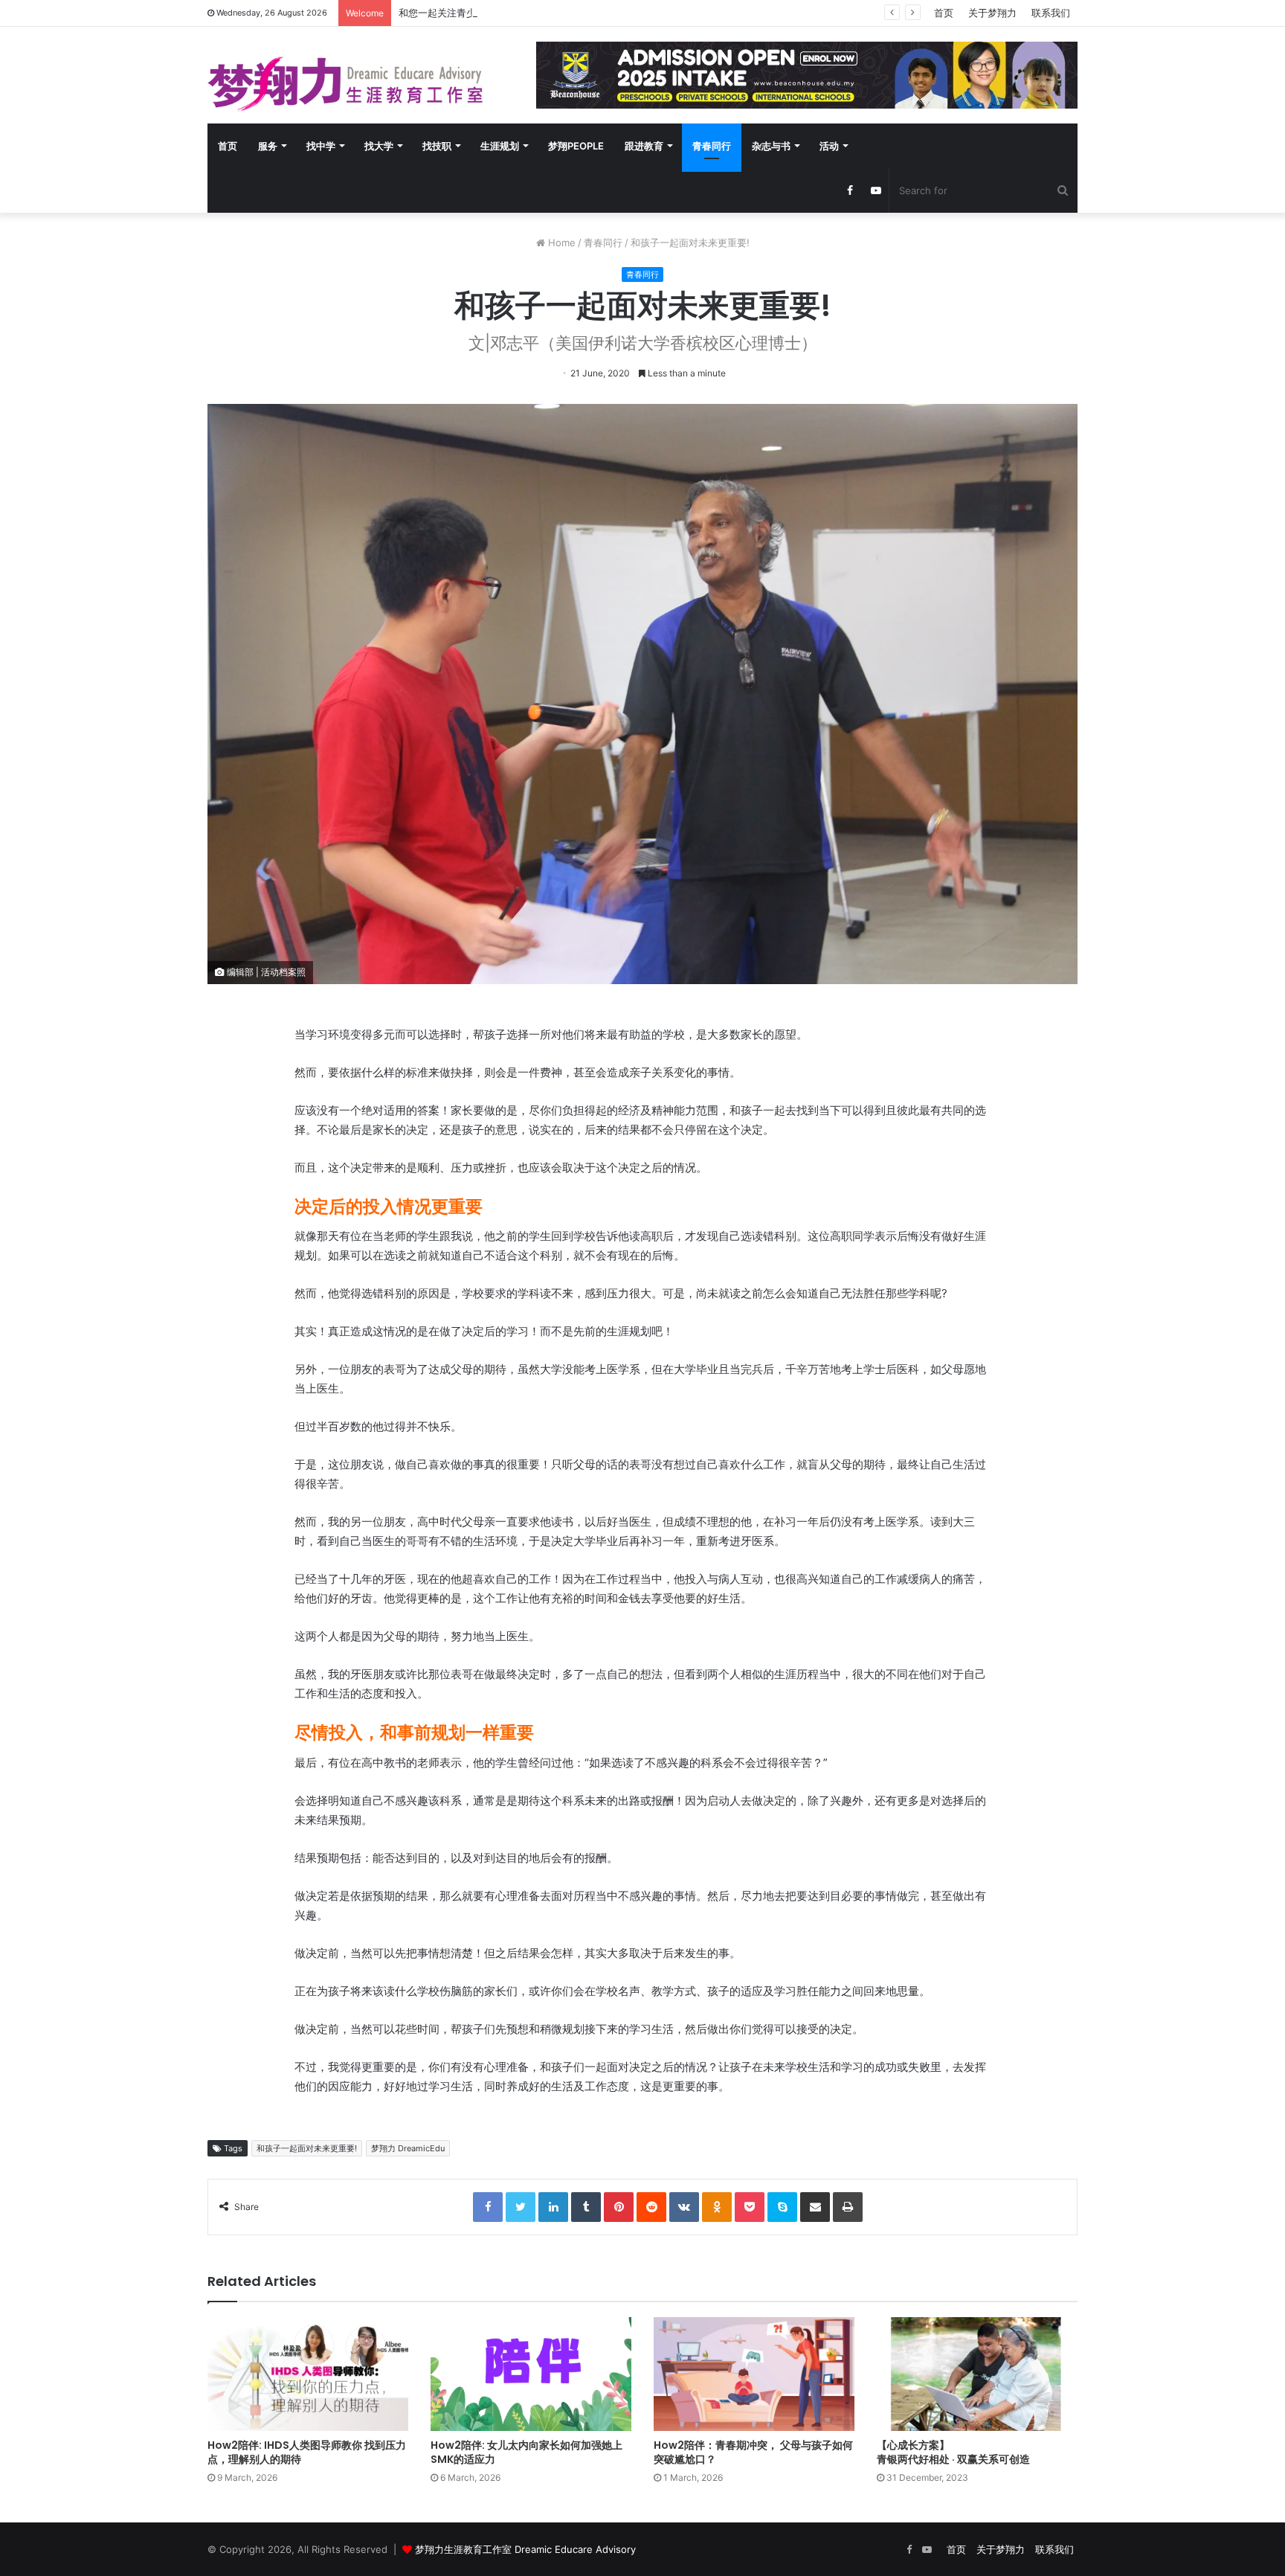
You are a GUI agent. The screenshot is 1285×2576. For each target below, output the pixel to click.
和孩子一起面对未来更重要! (307, 2148)
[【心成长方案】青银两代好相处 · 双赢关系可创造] (977, 2374)
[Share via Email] (815, 2207)
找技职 (437, 146)
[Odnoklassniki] (717, 2207)
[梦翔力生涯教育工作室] (345, 84)
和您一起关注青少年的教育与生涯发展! (482, 13)
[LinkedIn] (553, 2207)
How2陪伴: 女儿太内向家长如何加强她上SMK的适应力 (526, 2452)
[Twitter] (521, 2207)
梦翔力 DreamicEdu (408, 2148)
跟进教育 (644, 146)
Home (560, 242)
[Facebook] (488, 2207)
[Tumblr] (586, 2207)
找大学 (379, 146)
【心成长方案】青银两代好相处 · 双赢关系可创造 (953, 2452)
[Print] (848, 2207)
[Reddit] (651, 2207)
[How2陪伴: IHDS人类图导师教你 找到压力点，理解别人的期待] (308, 2374)
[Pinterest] (619, 2207)
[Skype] (782, 2207)
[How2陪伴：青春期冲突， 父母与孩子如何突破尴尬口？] (754, 2374)
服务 (268, 146)
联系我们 (1051, 13)
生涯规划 (500, 146)
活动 (829, 146)
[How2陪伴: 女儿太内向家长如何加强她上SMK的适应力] (531, 2374)
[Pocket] (750, 2207)
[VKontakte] (684, 2207)
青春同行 (712, 146)
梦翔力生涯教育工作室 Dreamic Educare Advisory (525, 2549)
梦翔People (576, 146)
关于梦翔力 (992, 13)
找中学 (321, 146)
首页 (944, 13)
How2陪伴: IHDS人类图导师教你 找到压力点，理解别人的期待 (307, 2452)
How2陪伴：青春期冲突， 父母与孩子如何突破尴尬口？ (753, 2452)
